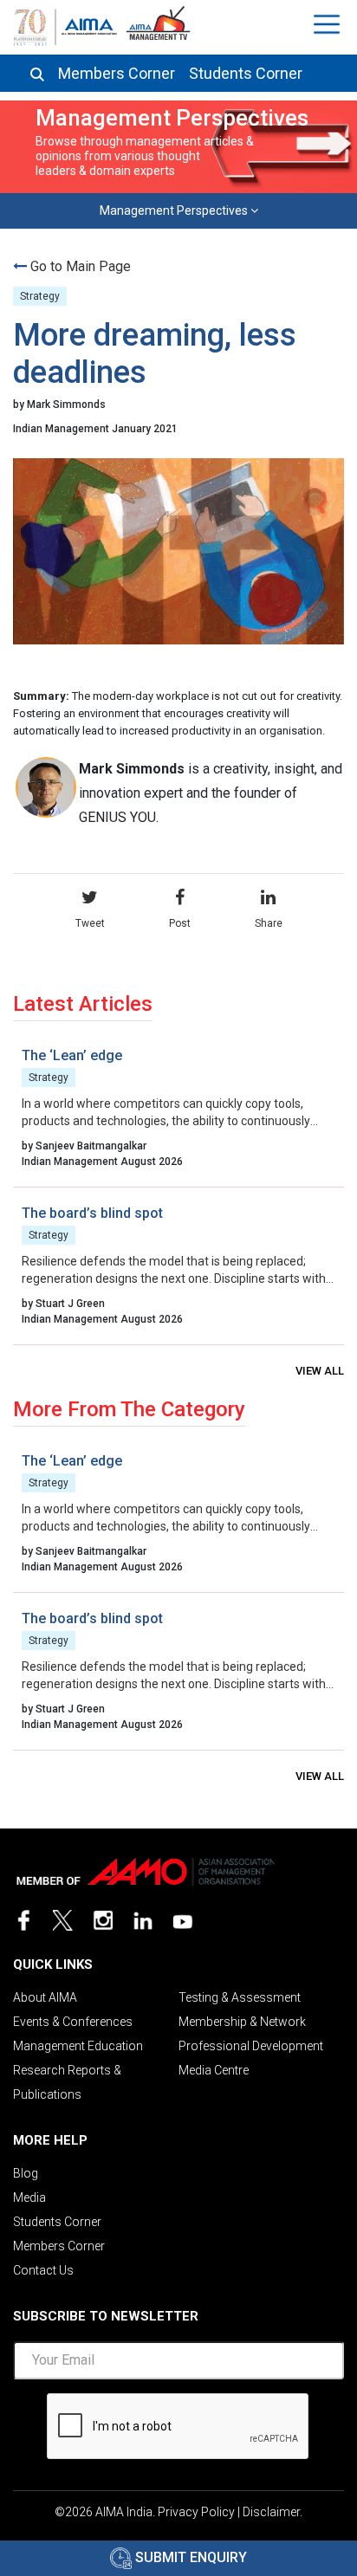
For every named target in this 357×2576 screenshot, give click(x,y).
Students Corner (246, 74)
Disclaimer (271, 2512)
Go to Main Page (81, 266)
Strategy (40, 296)
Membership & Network (242, 2022)
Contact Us (43, 2270)
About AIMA (45, 1997)
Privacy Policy (196, 2512)
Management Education (78, 2046)
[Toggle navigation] (329, 24)
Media (29, 2197)
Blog (26, 2173)
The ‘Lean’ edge (72, 1055)
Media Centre (214, 2070)
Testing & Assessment (240, 1997)
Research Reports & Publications (67, 2082)
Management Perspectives (175, 210)
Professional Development (251, 2046)
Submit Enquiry (189, 2557)
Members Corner (117, 74)
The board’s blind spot (92, 1213)
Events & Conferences (73, 2022)
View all (320, 1371)
